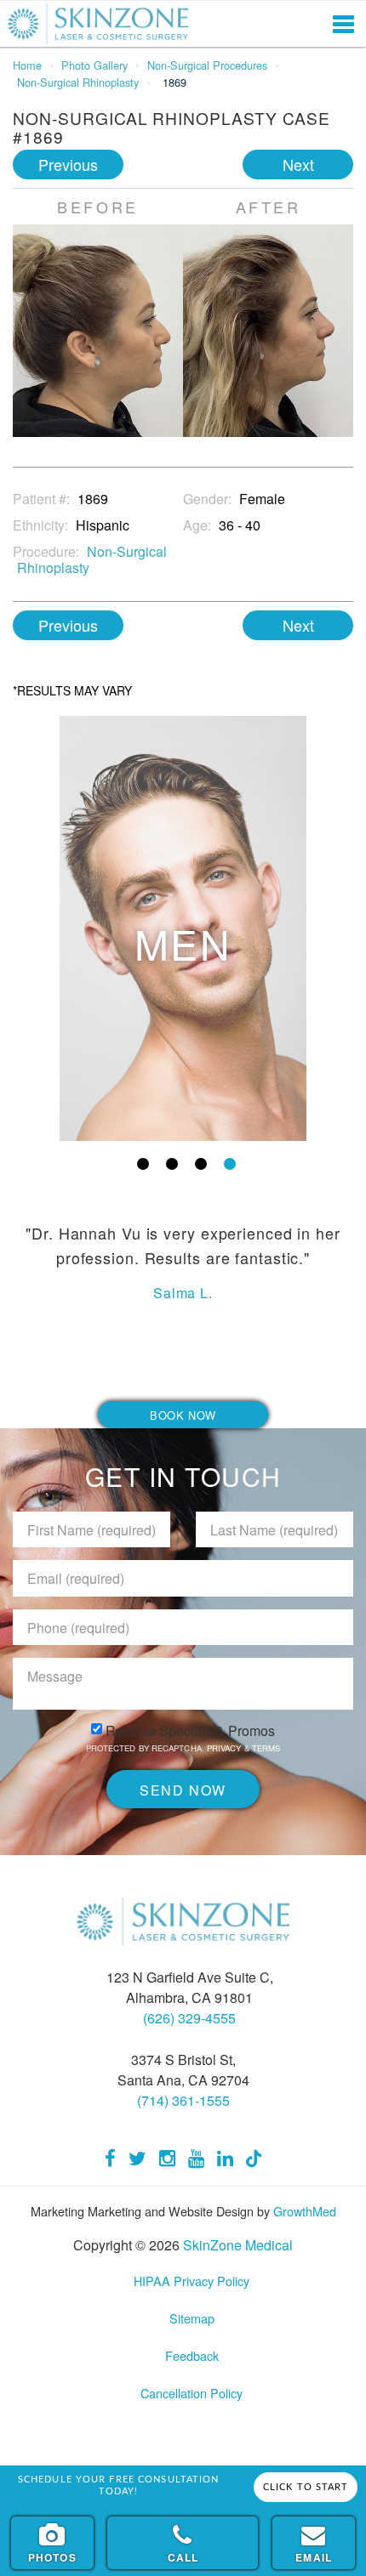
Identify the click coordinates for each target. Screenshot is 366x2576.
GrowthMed (305, 2211)
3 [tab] (201, 1164)
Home (27, 65)
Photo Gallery (94, 65)
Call (183, 2557)
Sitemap (192, 2318)
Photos (52, 2557)
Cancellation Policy (192, 2393)
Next (298, 164)
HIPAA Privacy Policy (192, 2281)
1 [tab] (143, 1164)
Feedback (192, 2355)
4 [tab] (230, 1164)
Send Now (183, 1790)
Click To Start (306, 2487)
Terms (265, 1748)
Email (314, 2557)
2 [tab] (172, 1164)
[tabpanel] (183, 928)
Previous (68, 164)
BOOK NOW (183, 1415)
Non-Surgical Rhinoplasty (78, 82)
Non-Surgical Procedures (207, 65)
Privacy (226, 1748)
